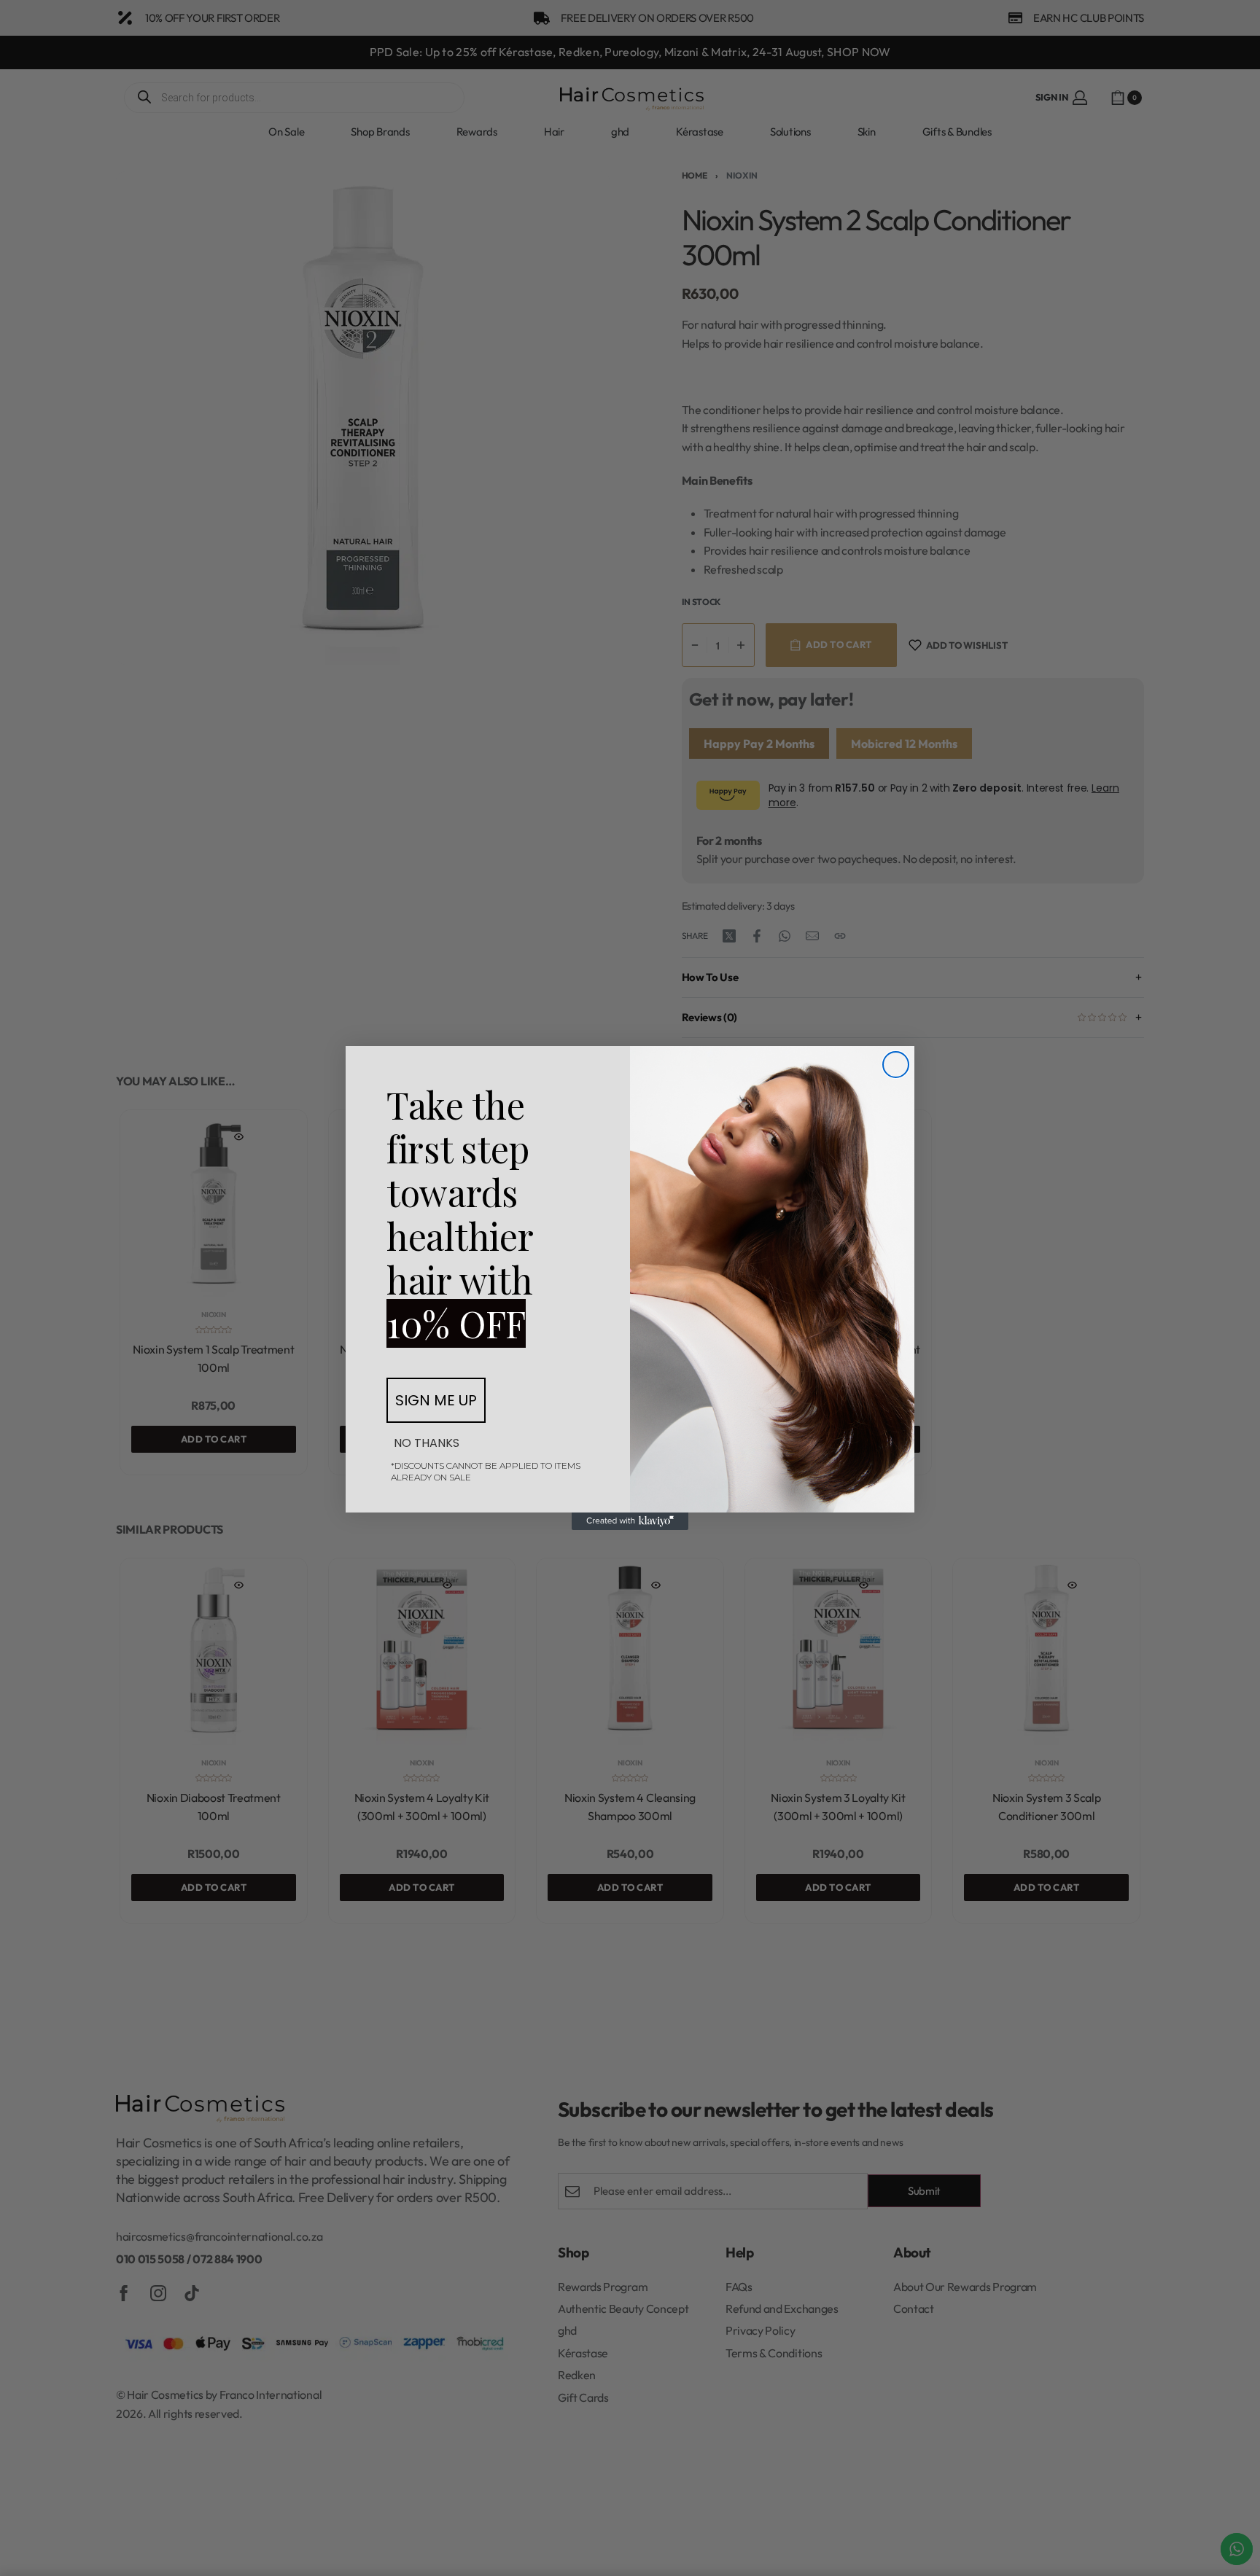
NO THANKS (427, 1443)
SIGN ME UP (436, 1400)
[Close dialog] (896, 1065)
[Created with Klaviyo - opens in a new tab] (630, 1521)
